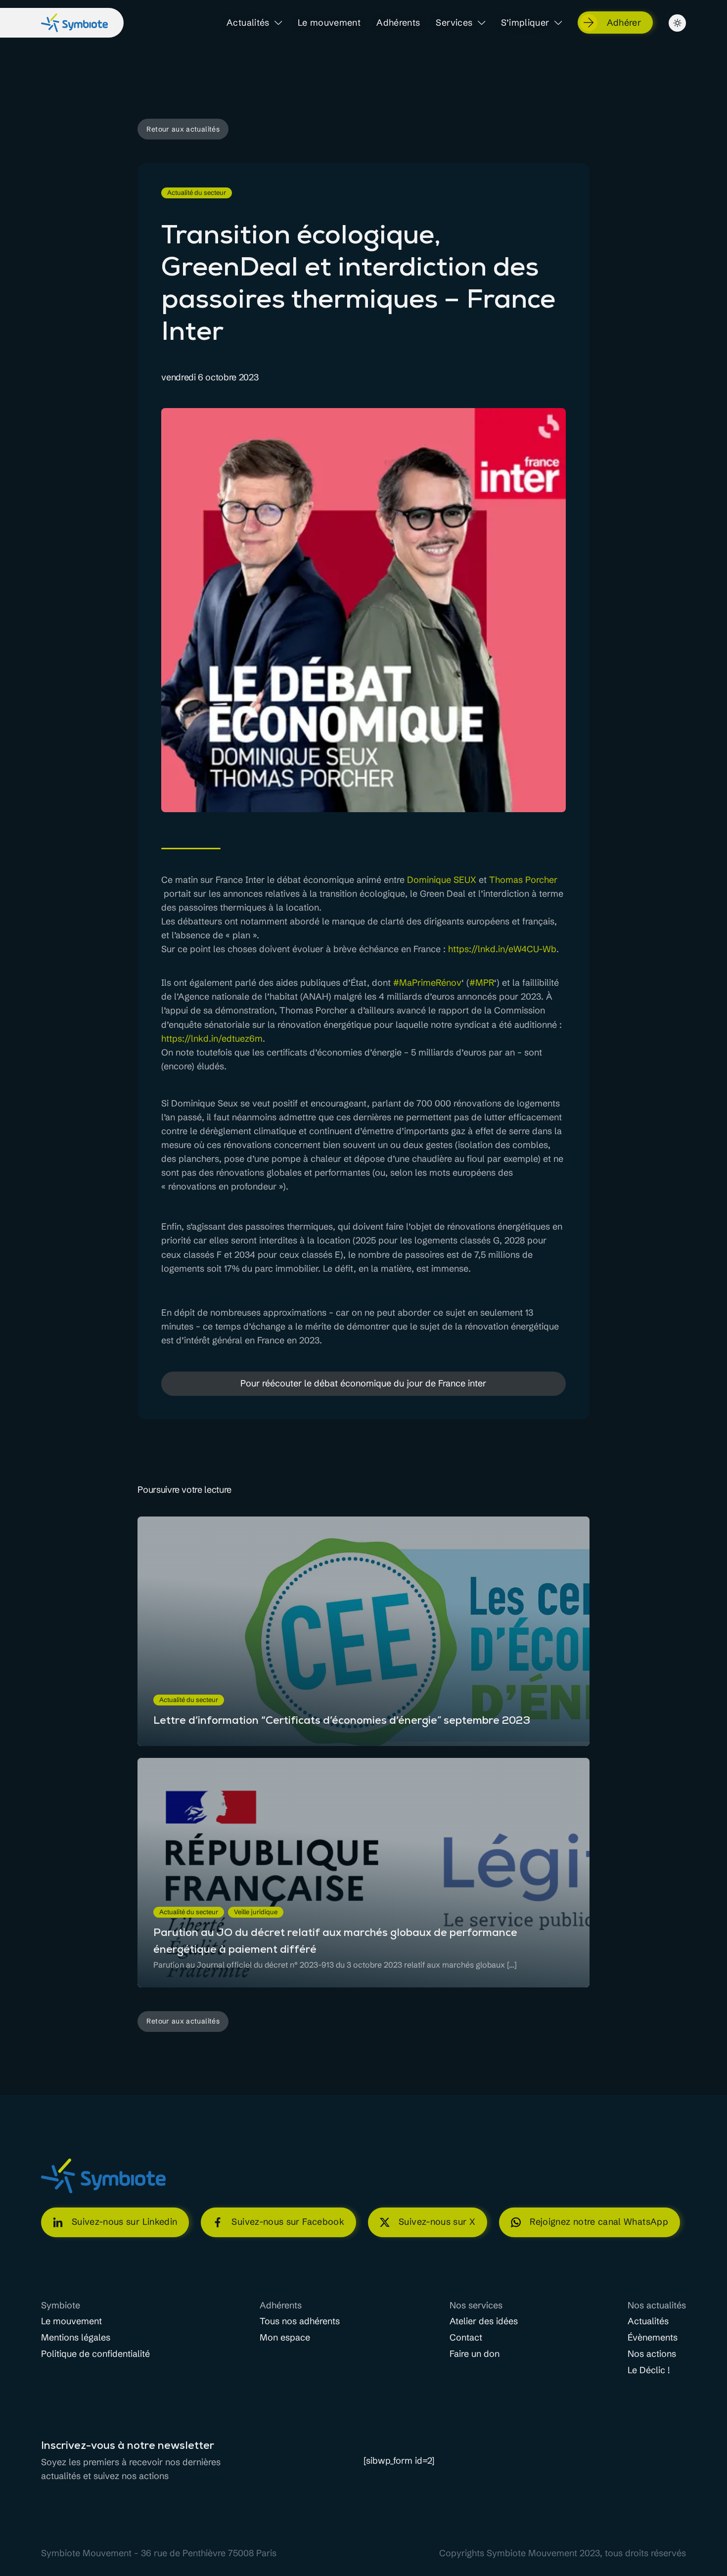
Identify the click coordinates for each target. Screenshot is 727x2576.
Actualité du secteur (197, 193)
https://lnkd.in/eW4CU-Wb (502, 949)
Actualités (248, 23)
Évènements (653, 2338)
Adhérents (398, 23)
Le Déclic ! (649, 2370)
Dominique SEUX (442, 880)
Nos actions (652, 2354)
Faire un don (475, 2354)
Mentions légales (76, 2338)
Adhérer (624, 23)
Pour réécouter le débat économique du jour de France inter (363, 1383)
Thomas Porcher (523, 880)
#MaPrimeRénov (427, 983)
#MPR (482, 983)
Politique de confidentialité (95, 2354)
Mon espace (285, 2338)
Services (454, 23)
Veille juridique (256, 1912)
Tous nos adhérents (300, 2322)
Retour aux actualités (183, 129)
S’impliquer (525, 23)
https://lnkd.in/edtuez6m (212, 1038)
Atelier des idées (484, 2322)
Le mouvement (329, 23)
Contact (466, 2338)
